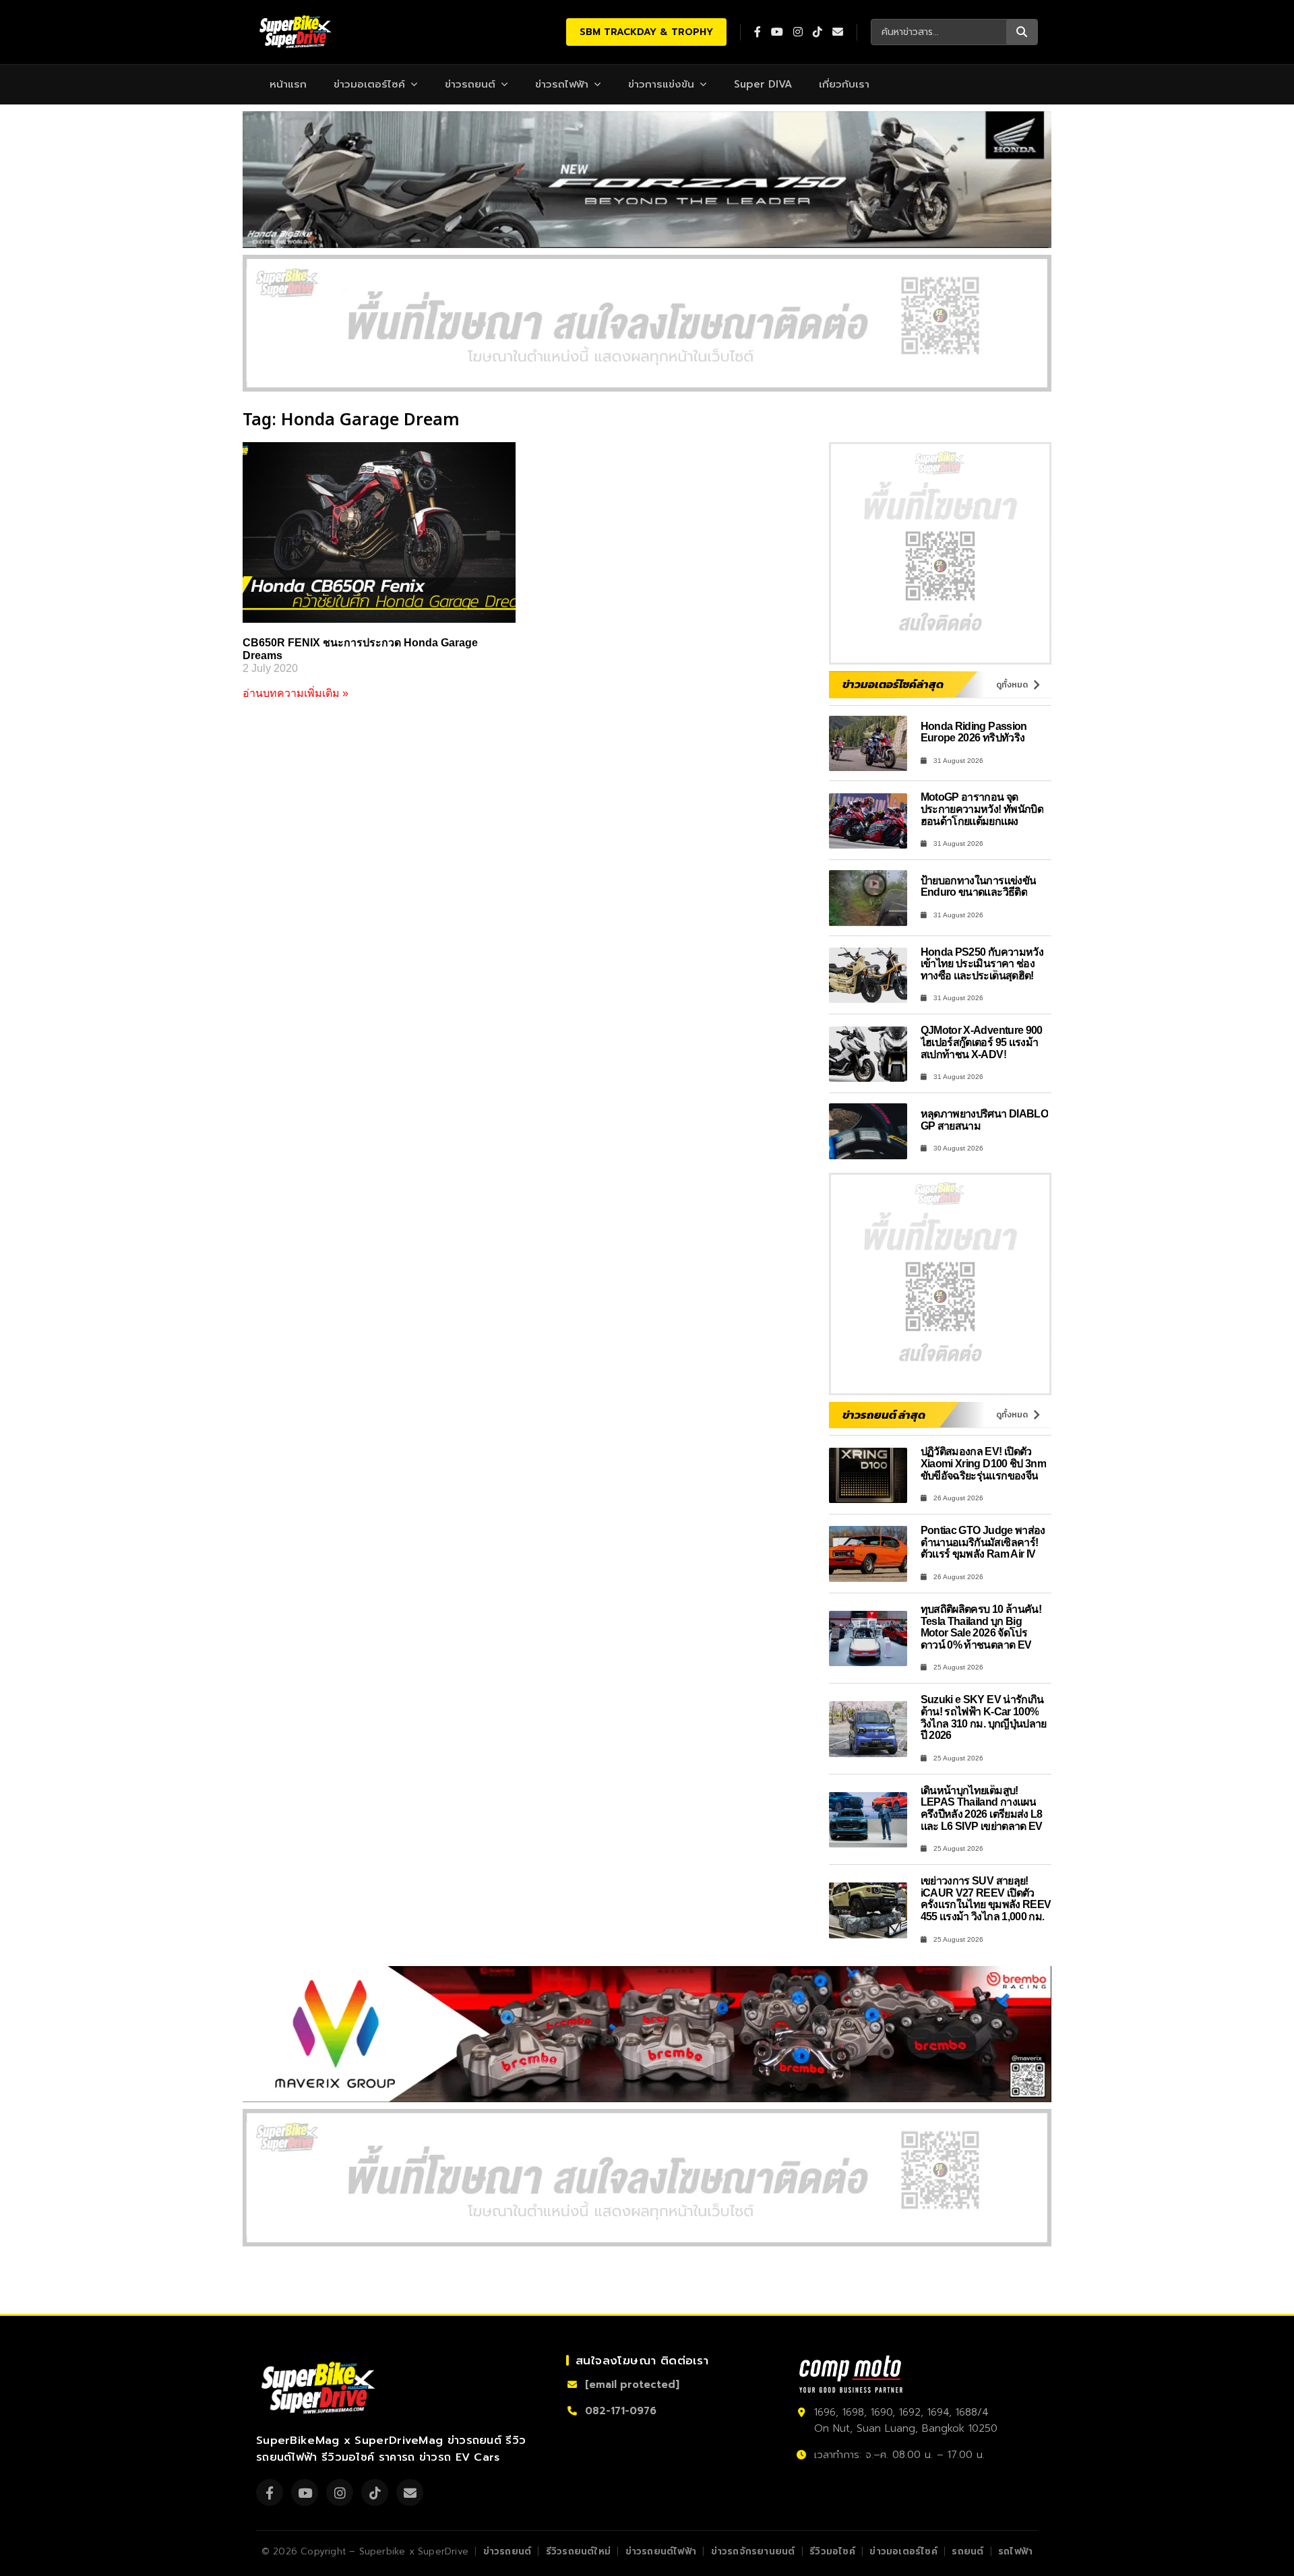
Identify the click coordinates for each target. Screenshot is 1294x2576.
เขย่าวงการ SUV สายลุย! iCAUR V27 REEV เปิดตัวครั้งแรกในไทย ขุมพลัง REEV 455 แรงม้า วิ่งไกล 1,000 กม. (986, 1899)
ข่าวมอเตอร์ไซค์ (369, 84)
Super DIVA (763, 84)
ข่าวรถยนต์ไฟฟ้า (661, 2551)
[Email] (410, 2492)
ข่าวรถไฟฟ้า (562, 84)
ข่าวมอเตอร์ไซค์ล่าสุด (893, 684)
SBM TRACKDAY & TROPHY (646, 32)
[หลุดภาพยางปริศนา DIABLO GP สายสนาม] (868, 1131)
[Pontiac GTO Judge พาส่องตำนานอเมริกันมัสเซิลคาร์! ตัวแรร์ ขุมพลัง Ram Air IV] (868, 1554)
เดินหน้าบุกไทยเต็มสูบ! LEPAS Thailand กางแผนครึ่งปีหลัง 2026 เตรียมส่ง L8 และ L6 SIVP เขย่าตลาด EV (982, 1808)
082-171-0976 (621, 2411)
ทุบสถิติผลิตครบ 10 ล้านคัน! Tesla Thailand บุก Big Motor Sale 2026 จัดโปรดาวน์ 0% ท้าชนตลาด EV (981, 1627)
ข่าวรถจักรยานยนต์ (753, 2551)
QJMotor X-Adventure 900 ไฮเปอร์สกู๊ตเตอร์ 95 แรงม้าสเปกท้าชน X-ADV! (982, 1042)
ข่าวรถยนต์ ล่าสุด (884, 1415)
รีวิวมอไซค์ (832, 2551)
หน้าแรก (288, 84)
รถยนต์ (967, 2551)
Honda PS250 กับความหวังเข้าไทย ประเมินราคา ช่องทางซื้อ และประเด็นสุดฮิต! (982, 964)
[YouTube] (305, 2492)
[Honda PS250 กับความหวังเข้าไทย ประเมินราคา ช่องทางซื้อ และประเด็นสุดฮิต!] (868, 976)
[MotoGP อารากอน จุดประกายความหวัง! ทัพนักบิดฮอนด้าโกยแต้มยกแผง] (868, 821)
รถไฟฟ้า (1015, 2551)
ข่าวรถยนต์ (470, 84)
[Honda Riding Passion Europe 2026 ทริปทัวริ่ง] (868, 744)
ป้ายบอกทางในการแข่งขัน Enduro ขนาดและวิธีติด (979, 887)
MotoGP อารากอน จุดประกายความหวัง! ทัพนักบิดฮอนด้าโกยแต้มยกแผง (982, 809)
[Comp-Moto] (851, 2374)
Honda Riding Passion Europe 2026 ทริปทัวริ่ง (974, 732)
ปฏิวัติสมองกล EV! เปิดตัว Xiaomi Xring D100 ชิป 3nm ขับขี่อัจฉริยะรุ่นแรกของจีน (984, 1463)
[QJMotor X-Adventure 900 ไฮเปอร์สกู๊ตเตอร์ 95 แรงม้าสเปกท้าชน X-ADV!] (868, 1054)
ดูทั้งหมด (1012, 685)
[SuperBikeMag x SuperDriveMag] (320, 2388)
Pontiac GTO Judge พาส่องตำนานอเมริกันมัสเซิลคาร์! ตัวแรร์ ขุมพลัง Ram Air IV (983, 1542)
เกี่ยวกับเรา (844, 84)
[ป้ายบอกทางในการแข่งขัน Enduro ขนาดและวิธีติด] (868, 898)
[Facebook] (270, 2492)
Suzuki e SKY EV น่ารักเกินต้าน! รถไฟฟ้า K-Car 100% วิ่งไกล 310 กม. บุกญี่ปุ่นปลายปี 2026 (984, 1717)
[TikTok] (375, 2492)
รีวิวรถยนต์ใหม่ (578, 2551)
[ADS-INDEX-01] (647, 323)
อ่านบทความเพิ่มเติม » (296, 693)
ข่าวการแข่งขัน (661, 84)
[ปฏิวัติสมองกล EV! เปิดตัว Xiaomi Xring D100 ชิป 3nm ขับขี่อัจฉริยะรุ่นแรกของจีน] (868, 1476)
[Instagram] (340, 2492)
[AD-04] (940, 553)
